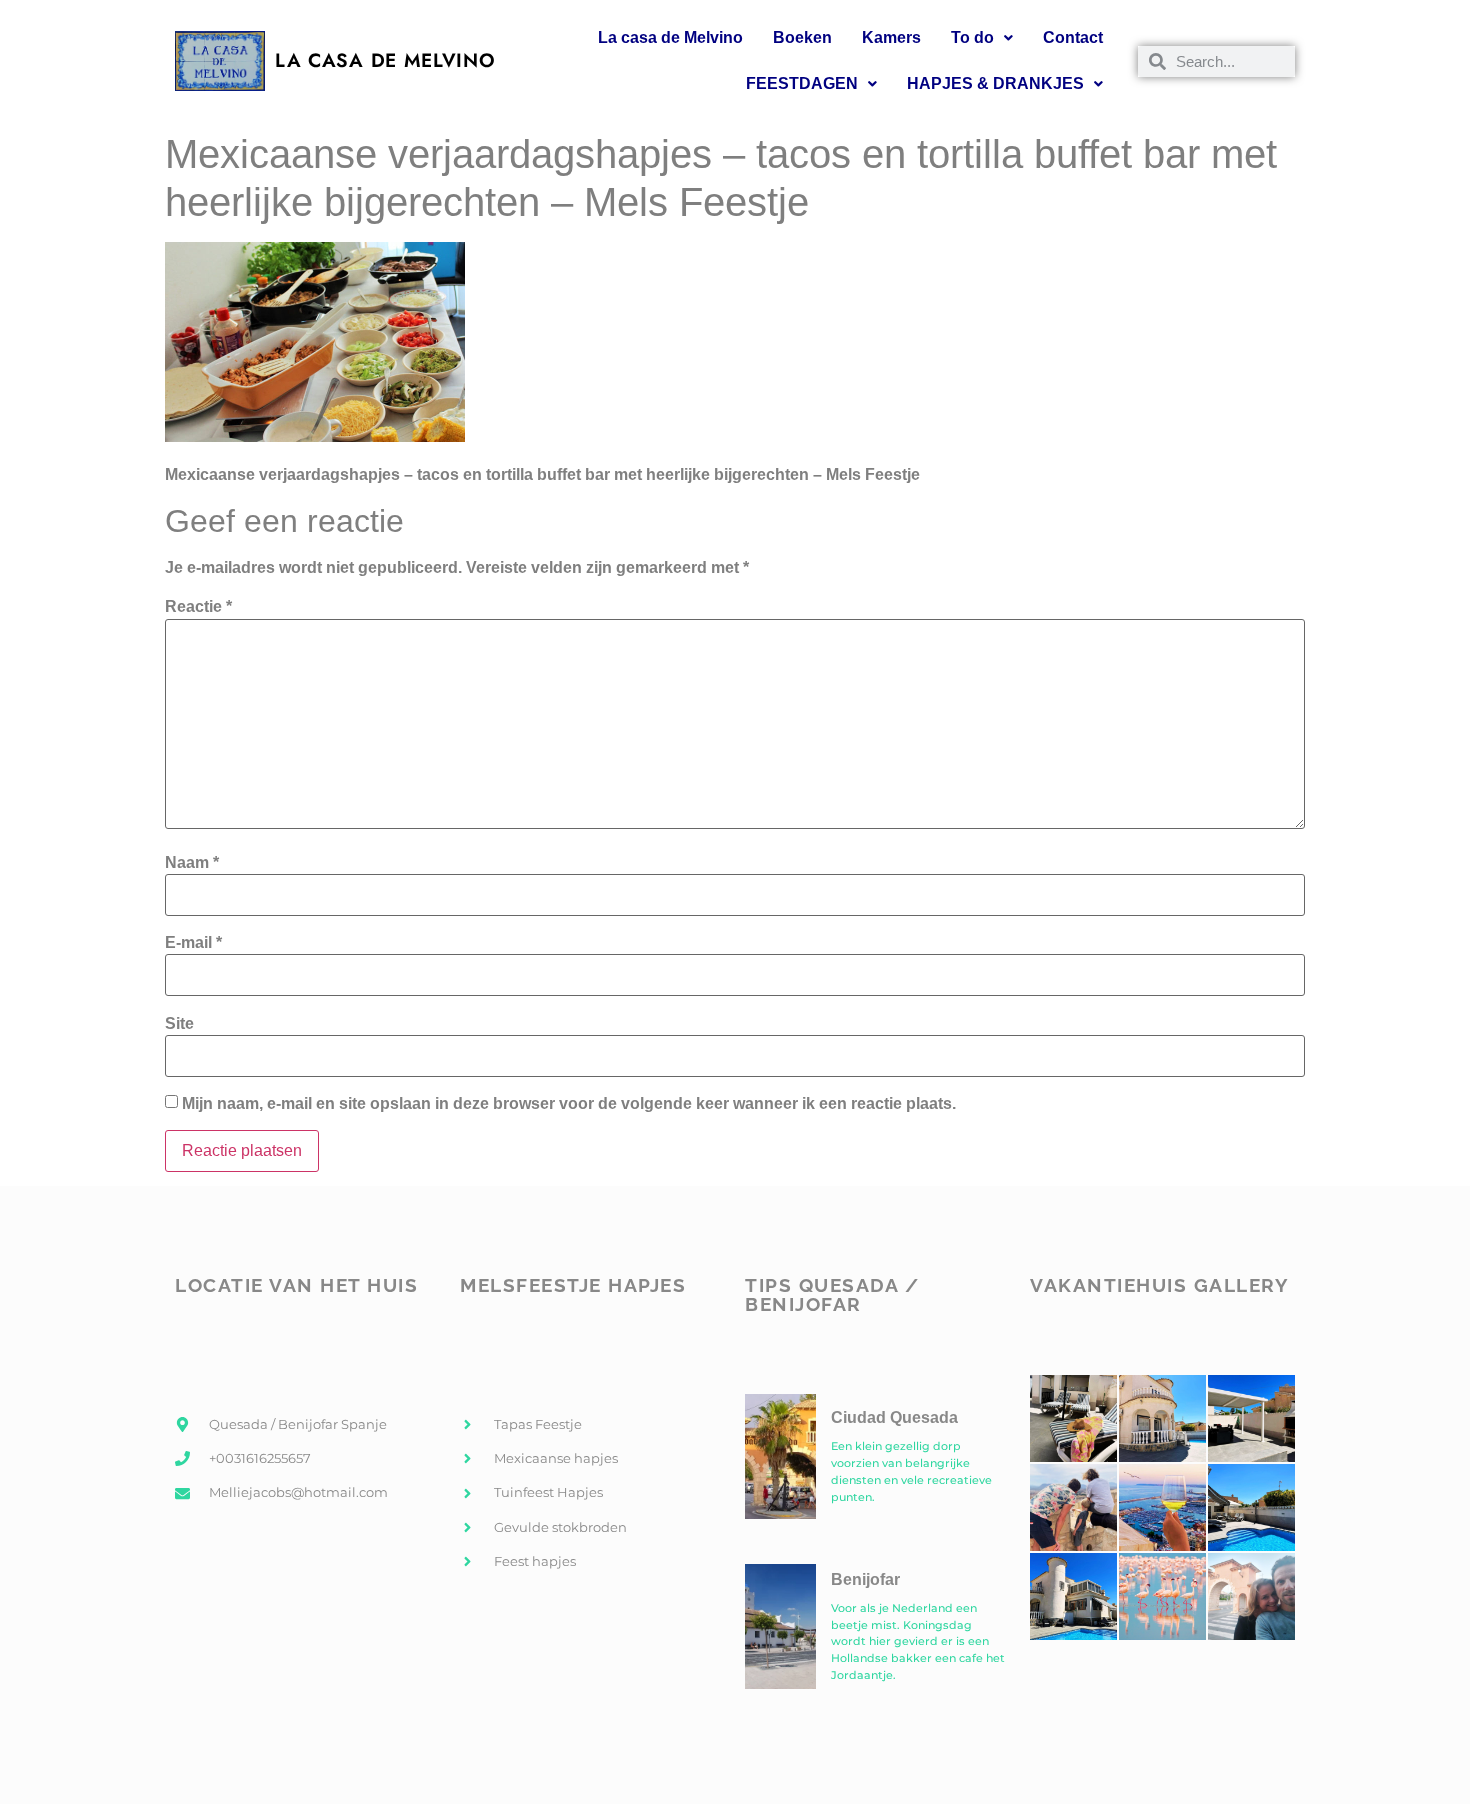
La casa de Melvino (670, 37)
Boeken (802, 37)
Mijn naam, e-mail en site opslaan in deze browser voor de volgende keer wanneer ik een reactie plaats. (569, 1104)
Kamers (891, 37)
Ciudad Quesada (894, 1417)
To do (972, 37)
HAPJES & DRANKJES (995, 83)
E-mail (193, 943)
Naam (192, 863)
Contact (1073, 37)
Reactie (198, 607)
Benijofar (865, 1579)
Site (179, 1024)
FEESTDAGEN (802, 83)
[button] (982, 38)
